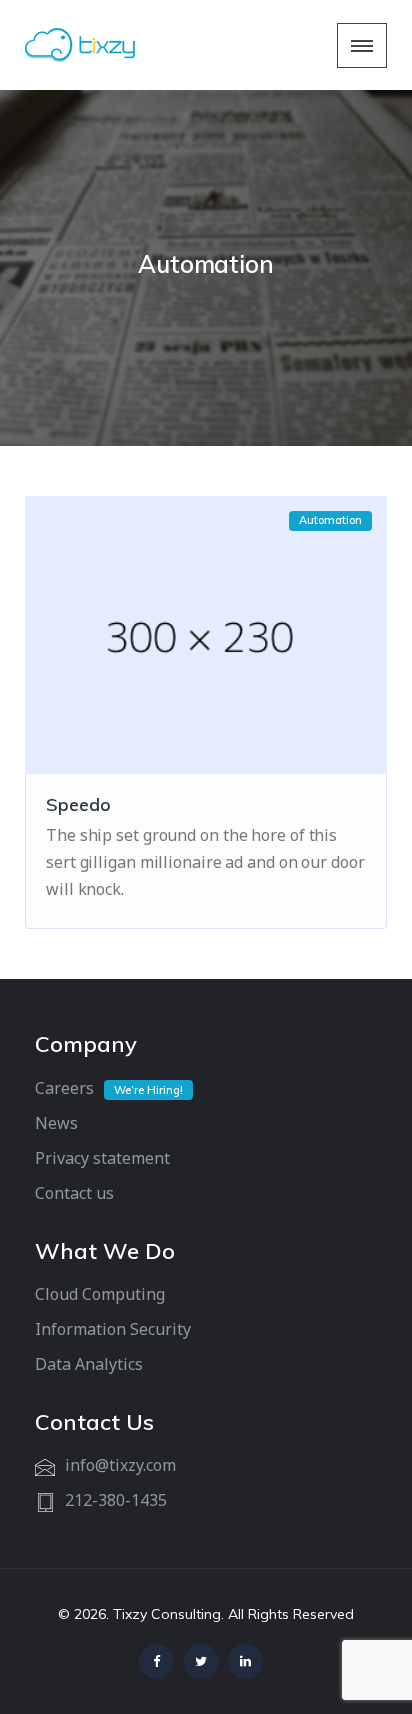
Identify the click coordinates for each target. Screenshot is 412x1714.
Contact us (74, 1193)
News (56, 1123)
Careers (64, 1088)
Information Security (113, 1329)
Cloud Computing (100, 1294)
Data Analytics (89, 1364)
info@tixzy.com (120, 1465)
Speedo (78, 804)
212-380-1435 (116, 1500)
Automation (330, 520)
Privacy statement (102, 1158)
